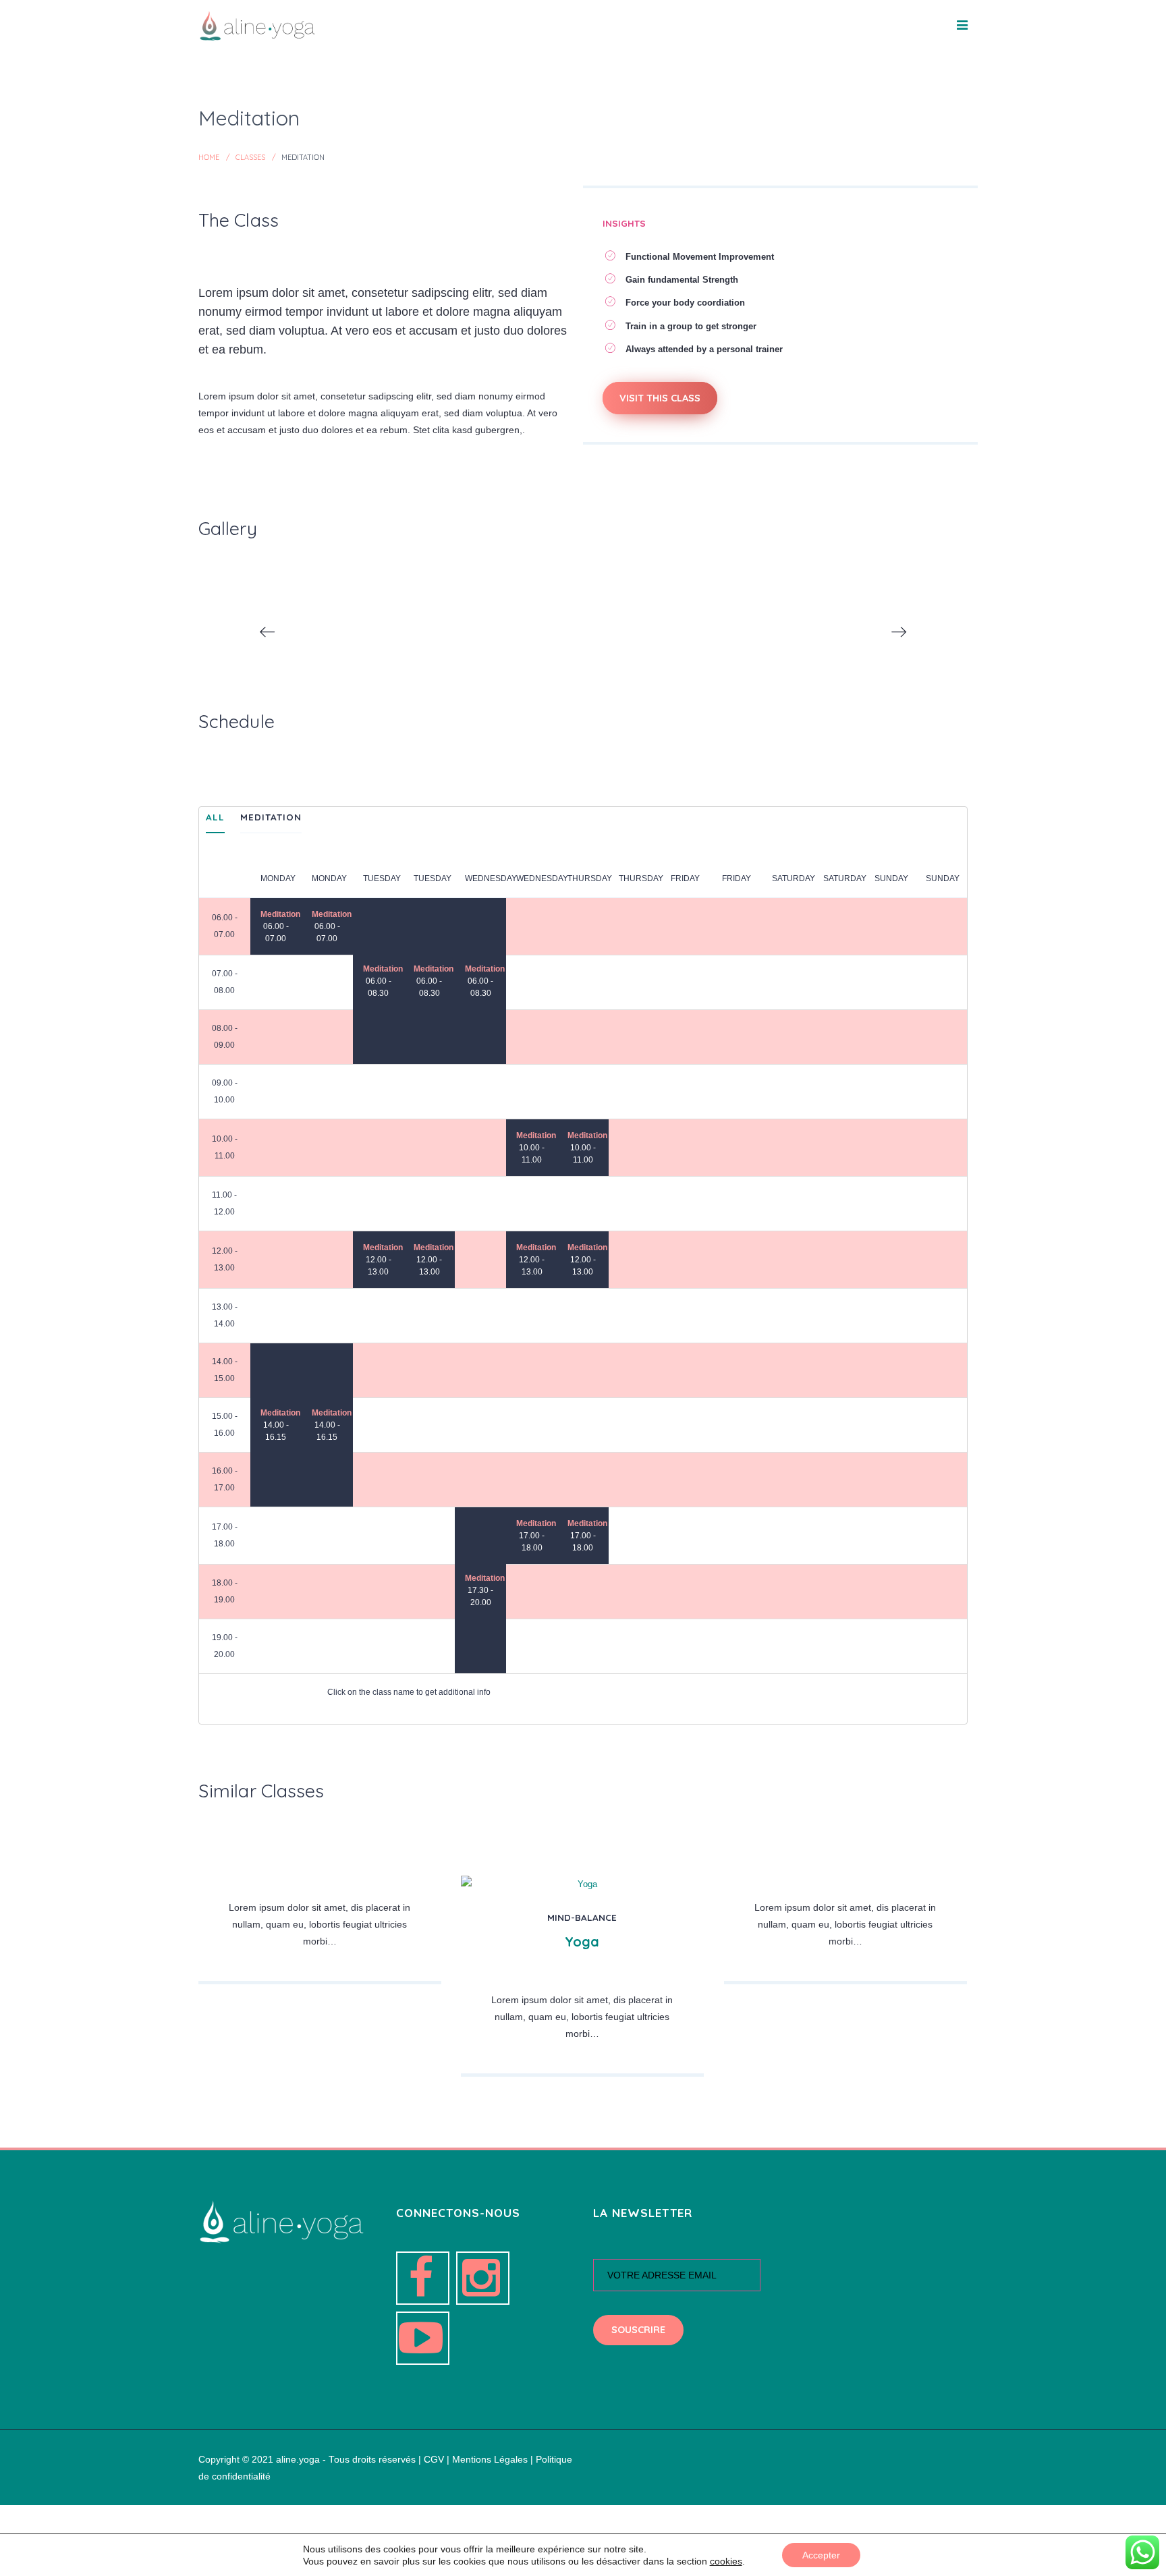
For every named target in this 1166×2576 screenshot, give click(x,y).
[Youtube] (423, 2338)
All (215, 817)
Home (209, 157)
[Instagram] (483, 2278)
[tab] (215, 820)
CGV (434, 2460)
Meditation (271, 817)
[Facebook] (423, 2278)
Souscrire (638, 2330)
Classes (250, 157)
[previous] (267, 632)
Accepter (821, 2555)
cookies (726, 2561)
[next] (899, 632)
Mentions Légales (490, 2460)
